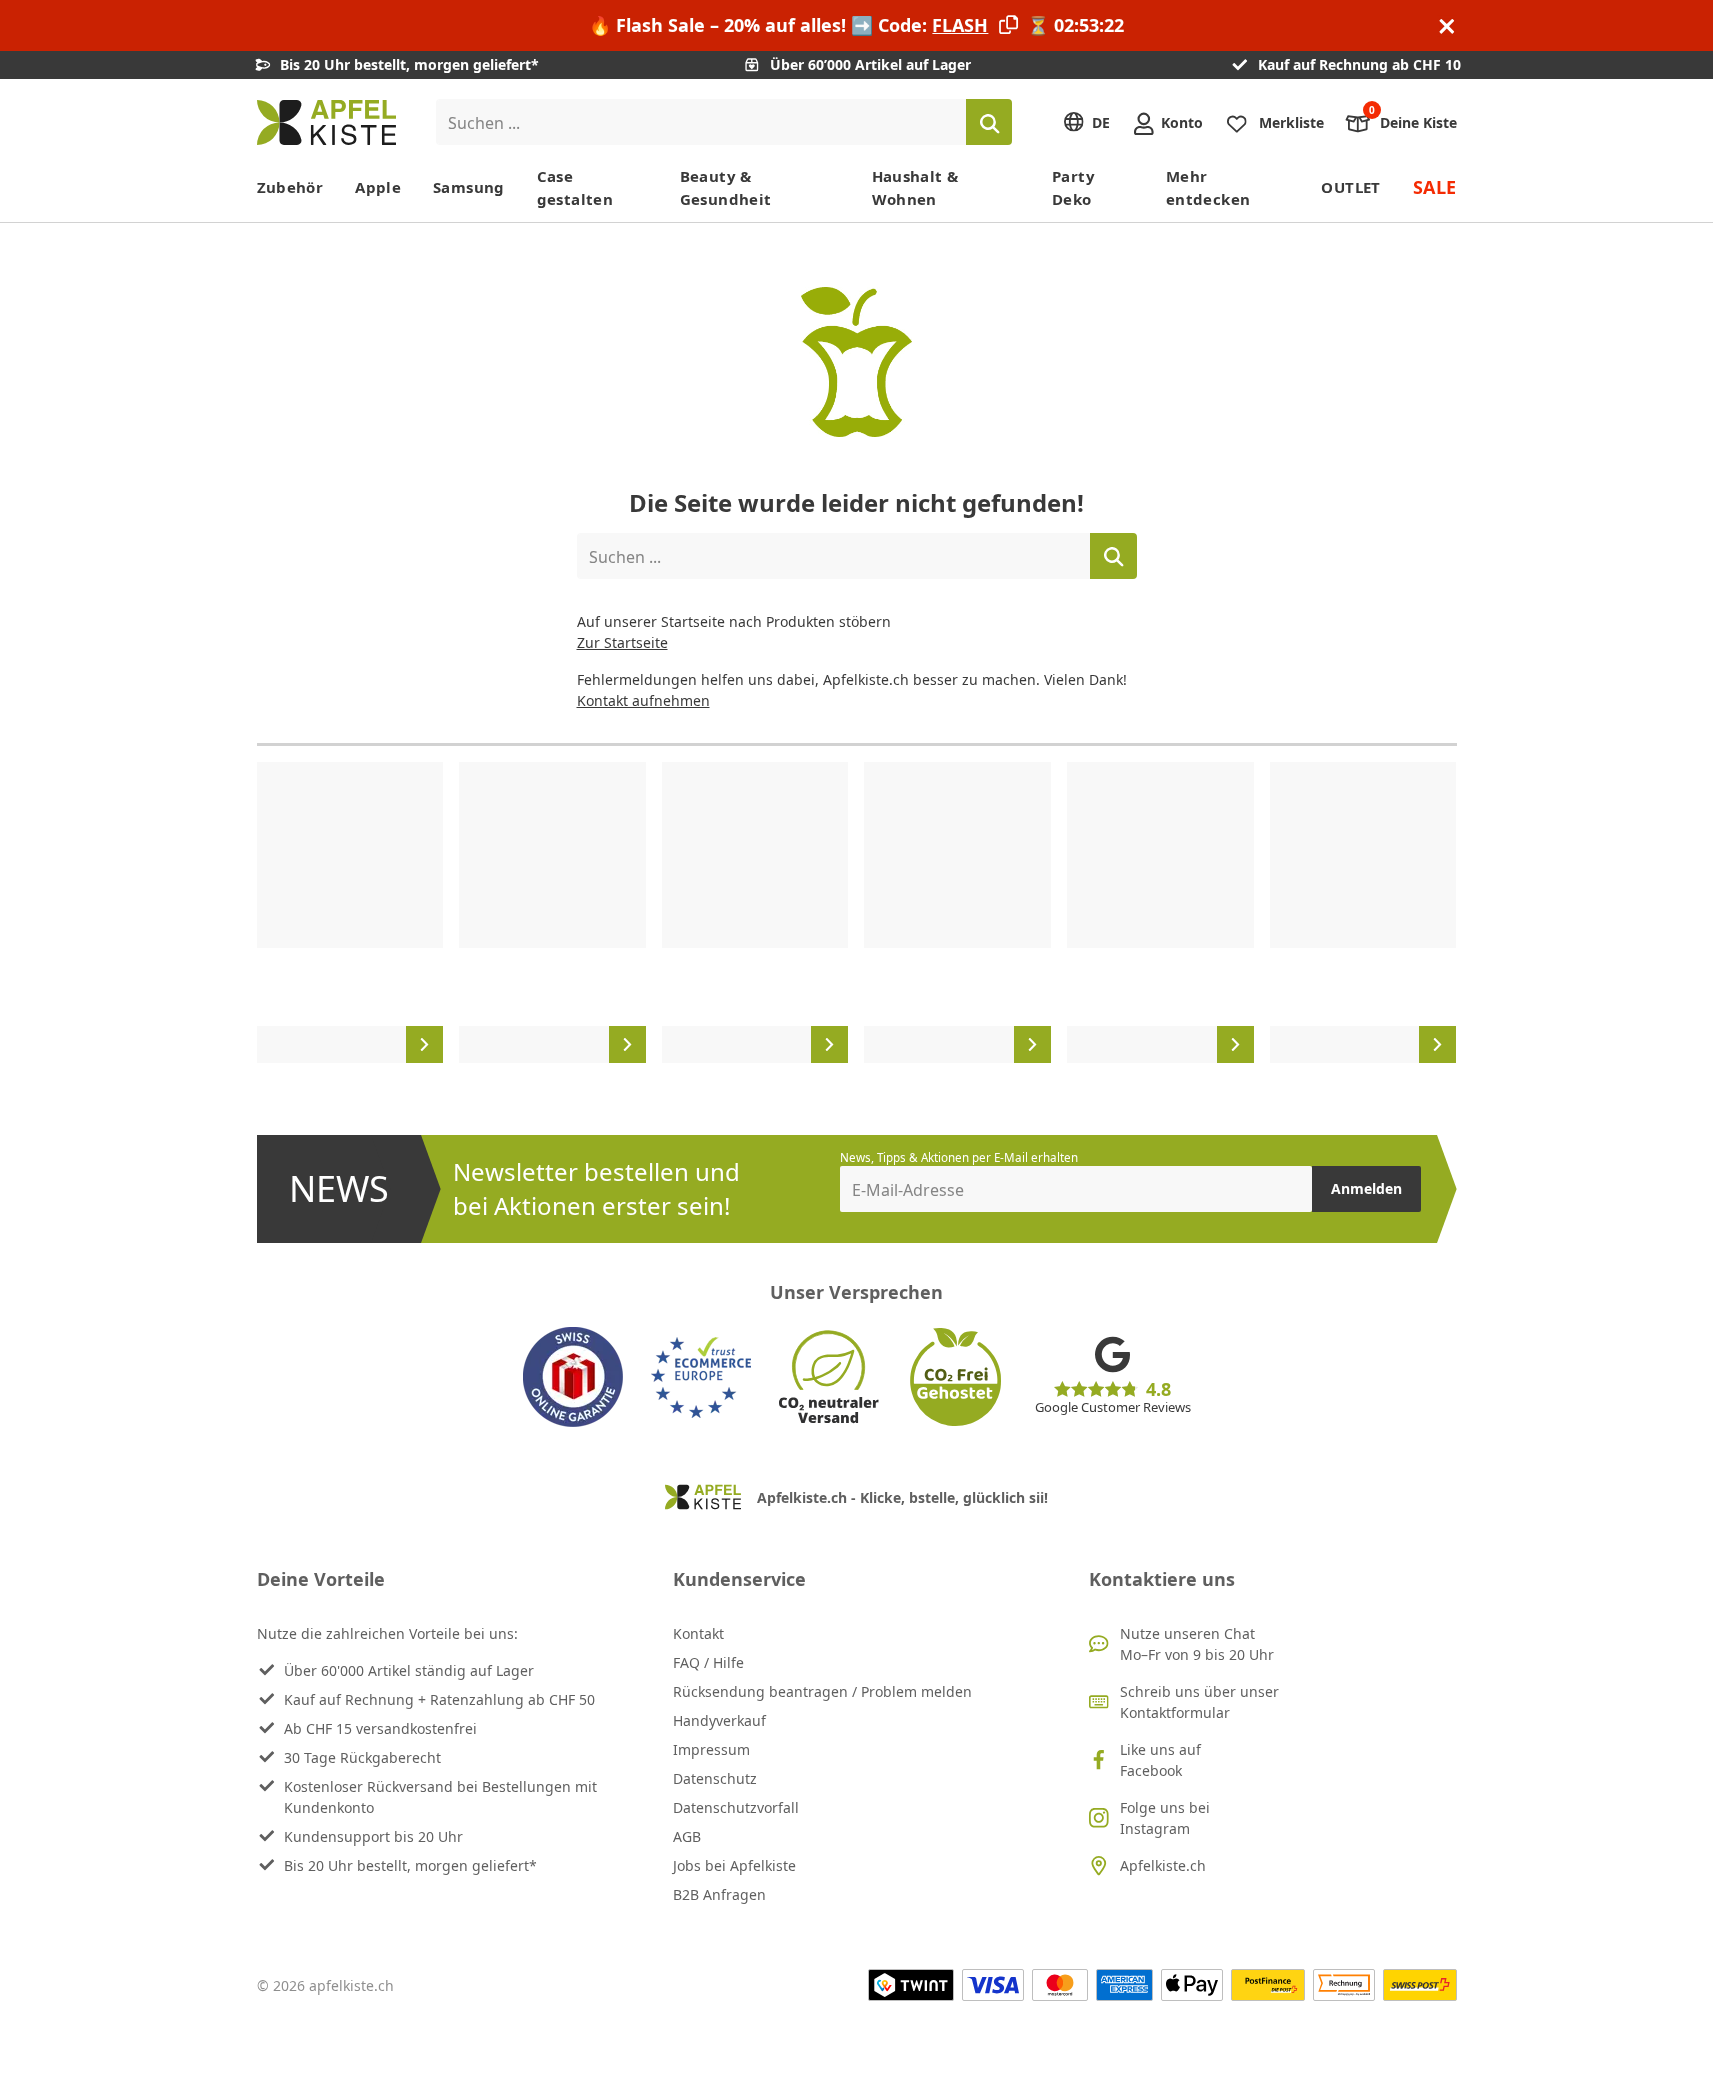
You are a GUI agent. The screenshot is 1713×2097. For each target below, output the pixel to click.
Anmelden (1366, 1188)
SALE (1435, 187)
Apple (378, 187)
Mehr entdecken (1208, 187)
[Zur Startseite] (326, 122)
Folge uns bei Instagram (1165, 1818)
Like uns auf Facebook (1160, 1760)
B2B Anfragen (719, 1894)
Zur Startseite (622, 642)
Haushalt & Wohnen (915, 187)
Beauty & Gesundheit (726, 187)
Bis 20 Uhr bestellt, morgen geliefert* (410, 1865)
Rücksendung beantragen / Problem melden (822, 1691)
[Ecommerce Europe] (701, 1377)
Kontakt (698, 1633)
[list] (857, 913)
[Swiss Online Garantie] (573, 1377)
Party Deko (1073, 187)
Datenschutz (715, 1778)
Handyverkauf (719, 1720)
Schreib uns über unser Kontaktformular (1199, 1702)
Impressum (711, 1749)
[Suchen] (989, 122)
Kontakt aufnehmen (643, 700)
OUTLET (1350, 187)
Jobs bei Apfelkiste (734, 1865)
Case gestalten (575, 187)
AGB (687, 1836)
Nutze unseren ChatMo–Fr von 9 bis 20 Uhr (1197, 1644)
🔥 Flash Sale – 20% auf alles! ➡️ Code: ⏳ (856, 25)
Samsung (469, 187)
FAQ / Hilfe (708, 1662)
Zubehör (290, 187)
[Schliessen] (1447, 25)
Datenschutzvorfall (736, 1807)
